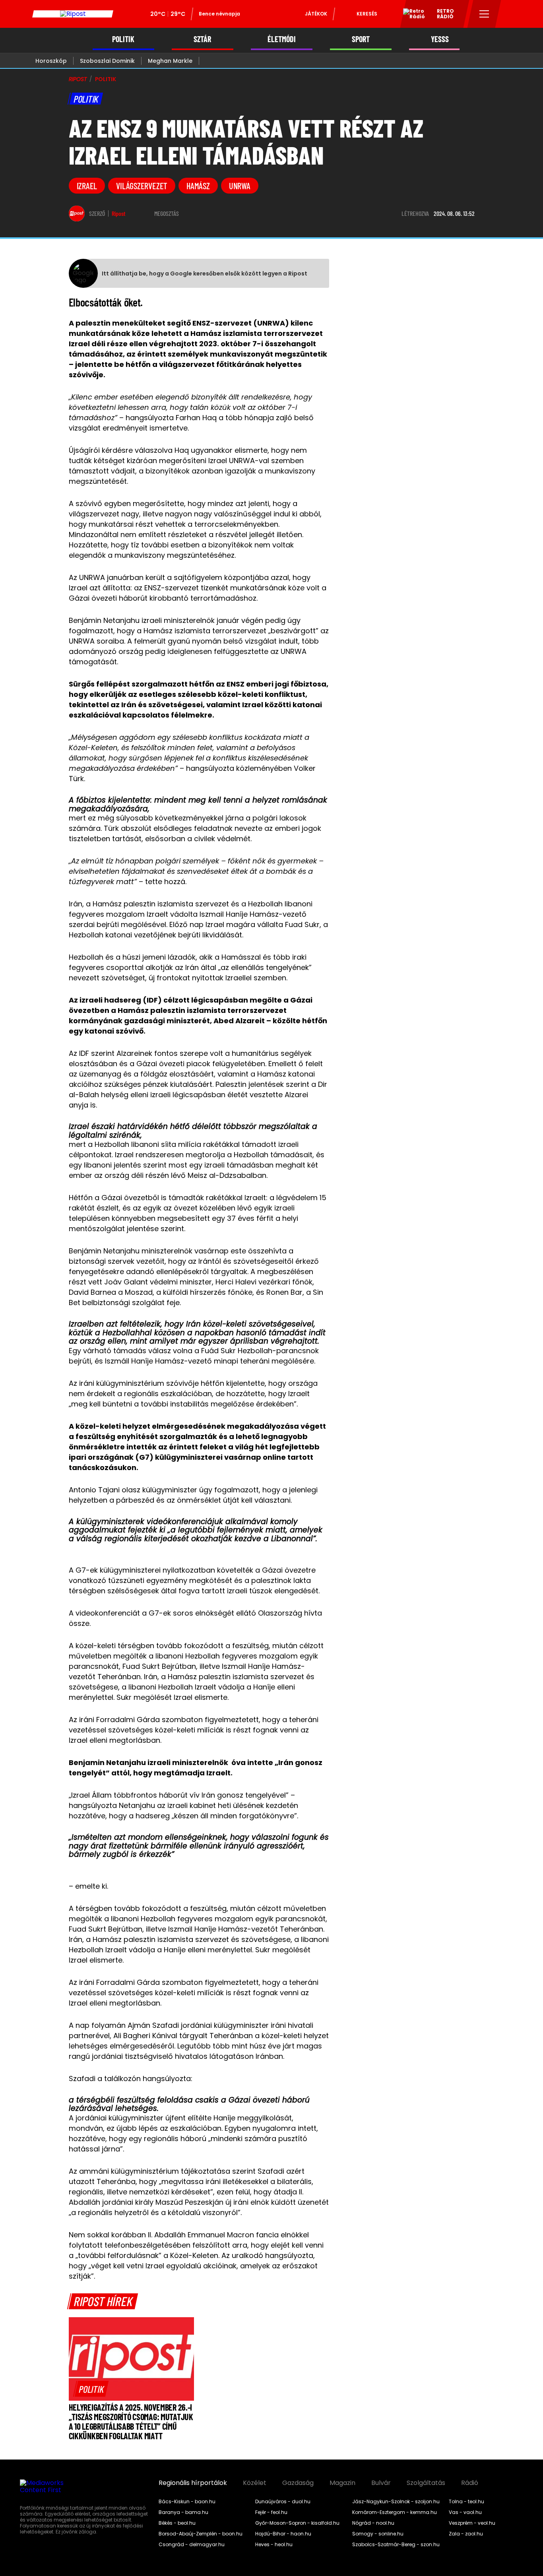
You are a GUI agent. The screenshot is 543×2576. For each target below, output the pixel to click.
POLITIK (123, 39)
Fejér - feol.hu (271, 2512)
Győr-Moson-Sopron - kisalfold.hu (297, 2523)
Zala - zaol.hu (466, 2534)
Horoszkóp (51, 61)
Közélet (255, 2483)
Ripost (119, 213)
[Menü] (484, 14)
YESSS (440, 39)
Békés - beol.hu (177, 2523)
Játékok (316, 14)
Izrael (87, 186)
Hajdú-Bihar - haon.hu (283, 2534)
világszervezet (142, 186)
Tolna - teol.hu (466, 2502)
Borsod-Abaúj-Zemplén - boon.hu (201, 2534)
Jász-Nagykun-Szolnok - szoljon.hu (396, 2502)
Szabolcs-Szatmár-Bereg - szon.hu (396, 2545)
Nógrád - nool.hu (373, 2523)
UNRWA (240, 186)
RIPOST (78, 79)
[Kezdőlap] (73, 14)
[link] (91, 2389)
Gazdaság (298, 2483)
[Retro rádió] (411, 15)
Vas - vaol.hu (465, 2512)
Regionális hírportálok (193, 2483)
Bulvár (381, 2483)
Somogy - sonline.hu (378, 2534)
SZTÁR (202, 39)
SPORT (361, 39)
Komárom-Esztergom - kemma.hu (395, 2512)
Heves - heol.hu (274, 2545)
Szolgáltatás (426, 2483)
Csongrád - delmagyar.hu (192, 2545)
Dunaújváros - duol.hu (283, 2502)
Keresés (367, 14)
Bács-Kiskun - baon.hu (187, 2502)
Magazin (342, 2483)
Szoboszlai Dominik (107, 61)
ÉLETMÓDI (282, 39)
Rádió (470, 2483)
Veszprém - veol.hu (472, 2523)
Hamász (198, 186)
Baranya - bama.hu (183, 2512)
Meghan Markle (170, 61)
